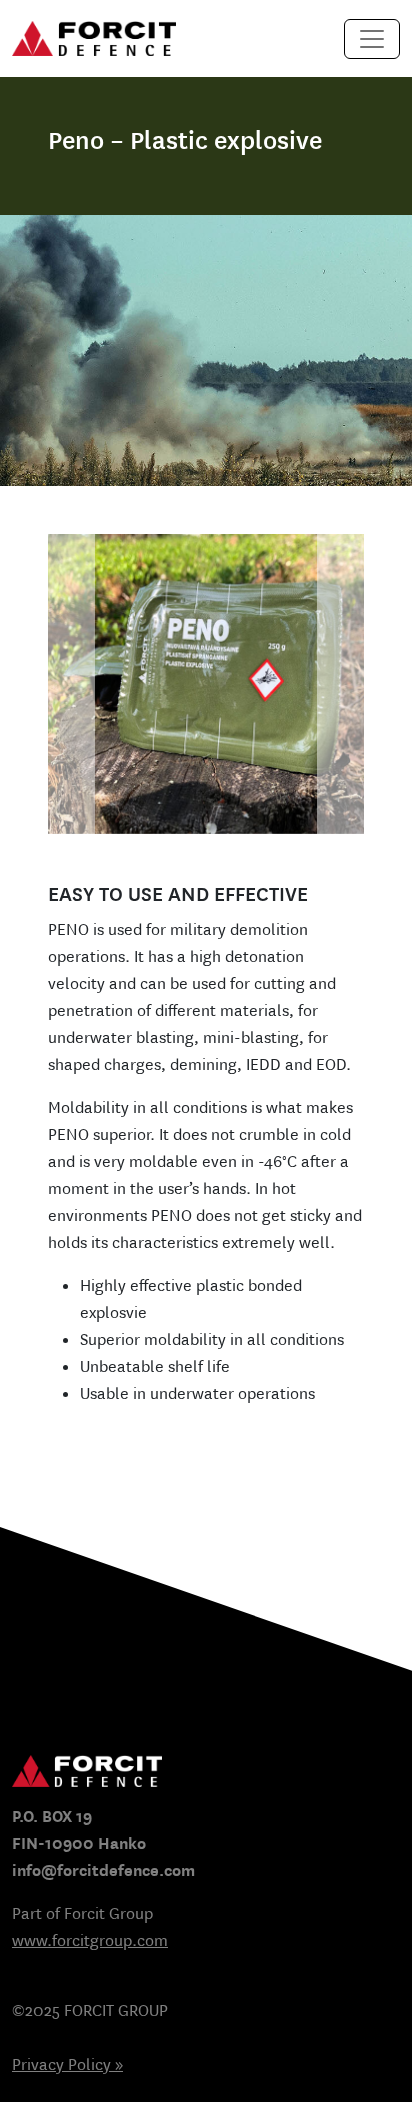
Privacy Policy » (67, 2064)
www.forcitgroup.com (90, 1940)
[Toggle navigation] (372, 39)
